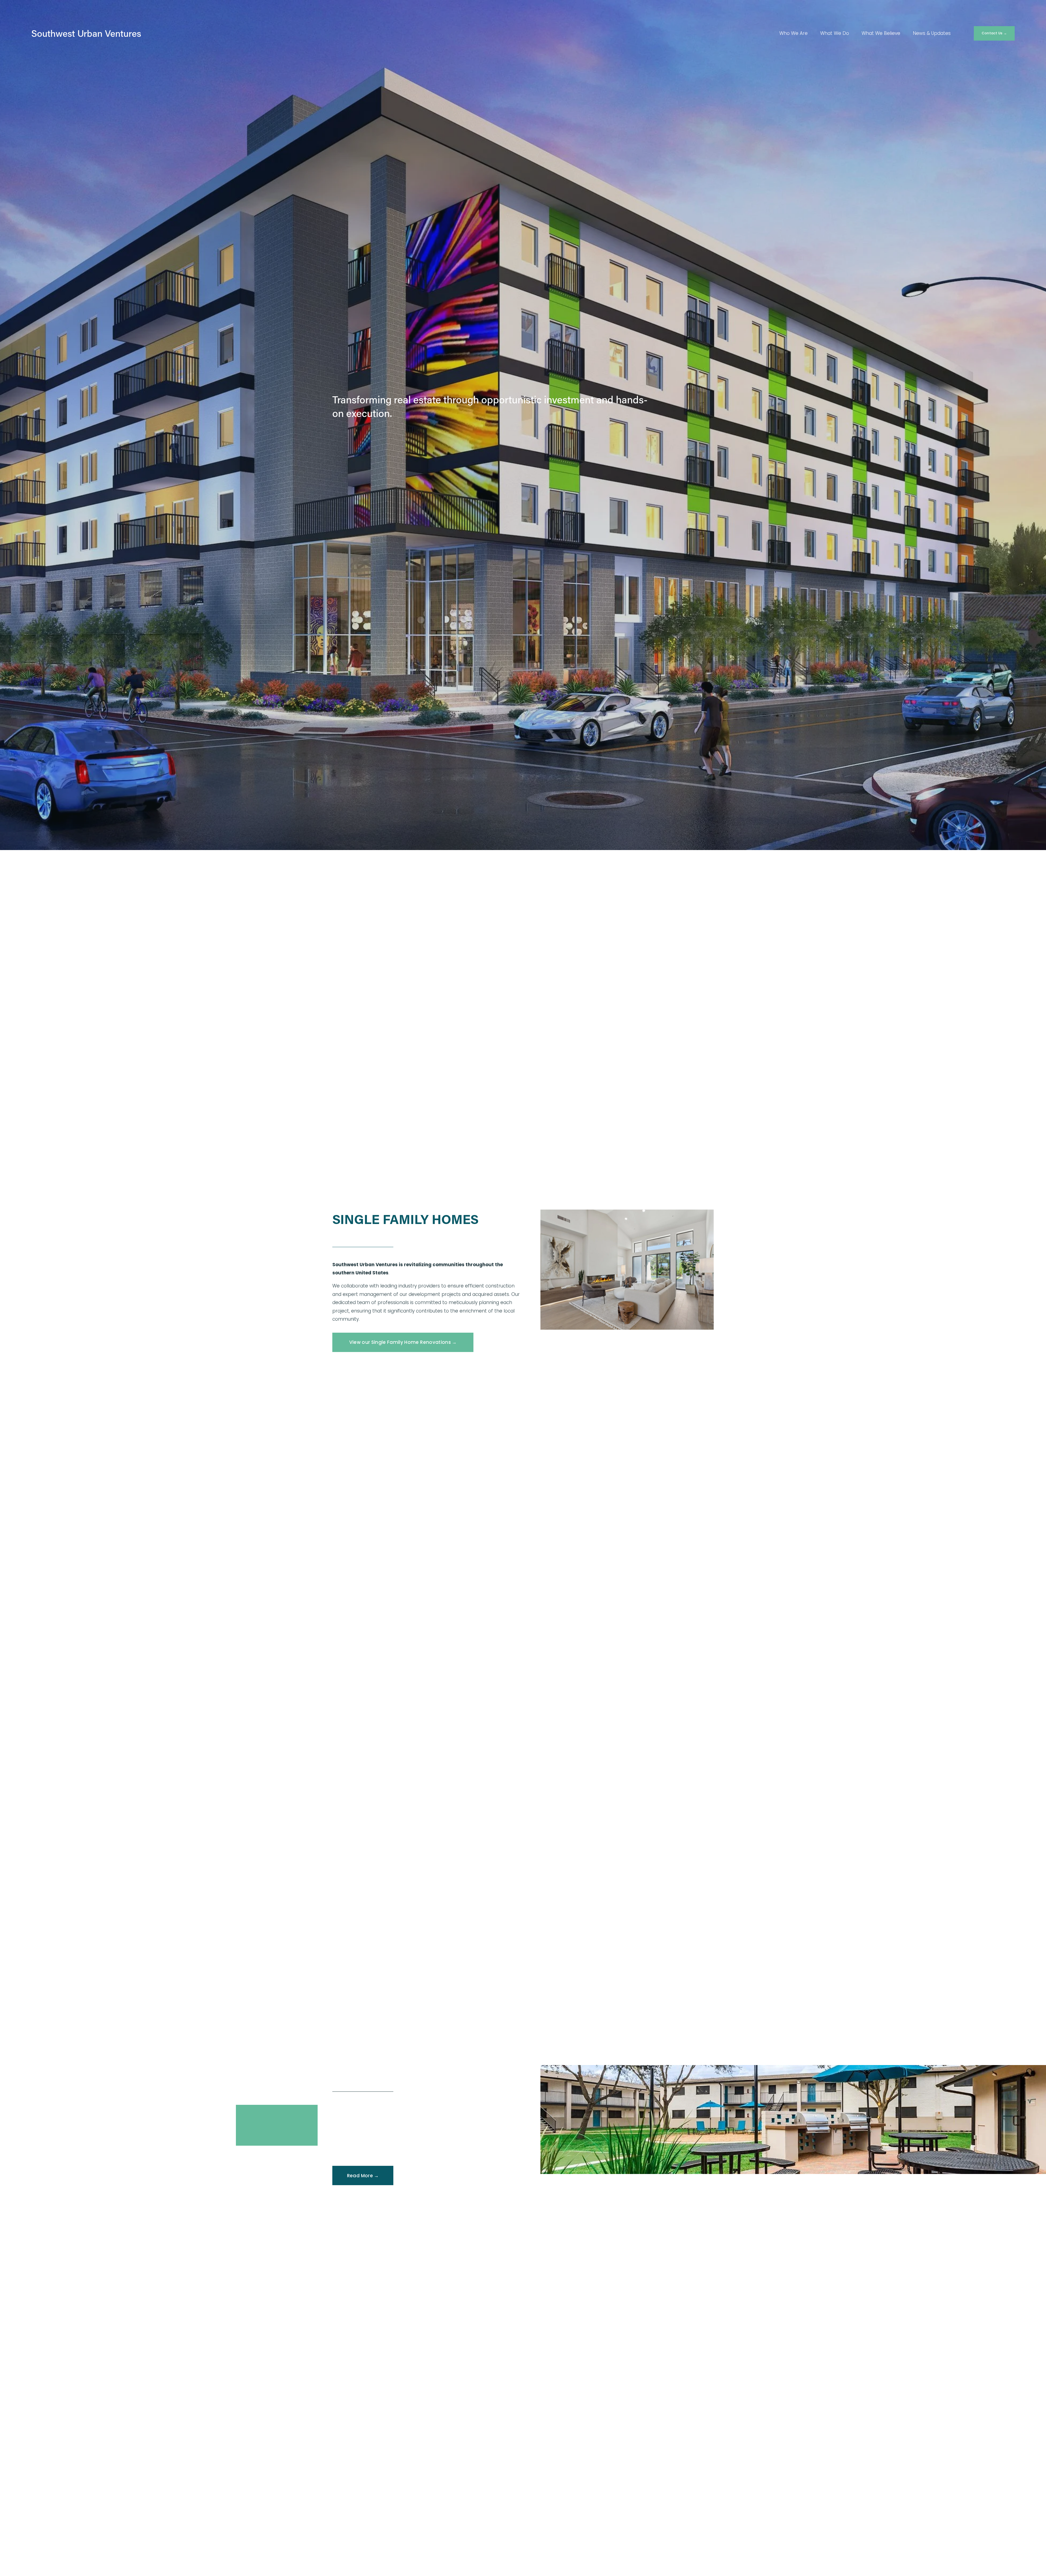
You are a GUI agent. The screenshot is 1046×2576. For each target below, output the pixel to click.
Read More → (363, 2176)
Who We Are (793, 33)
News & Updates (932, 33)
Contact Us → (994, 33)
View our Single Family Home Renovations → (403, 1342)
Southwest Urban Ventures (86, 33)
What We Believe (881, 33)
